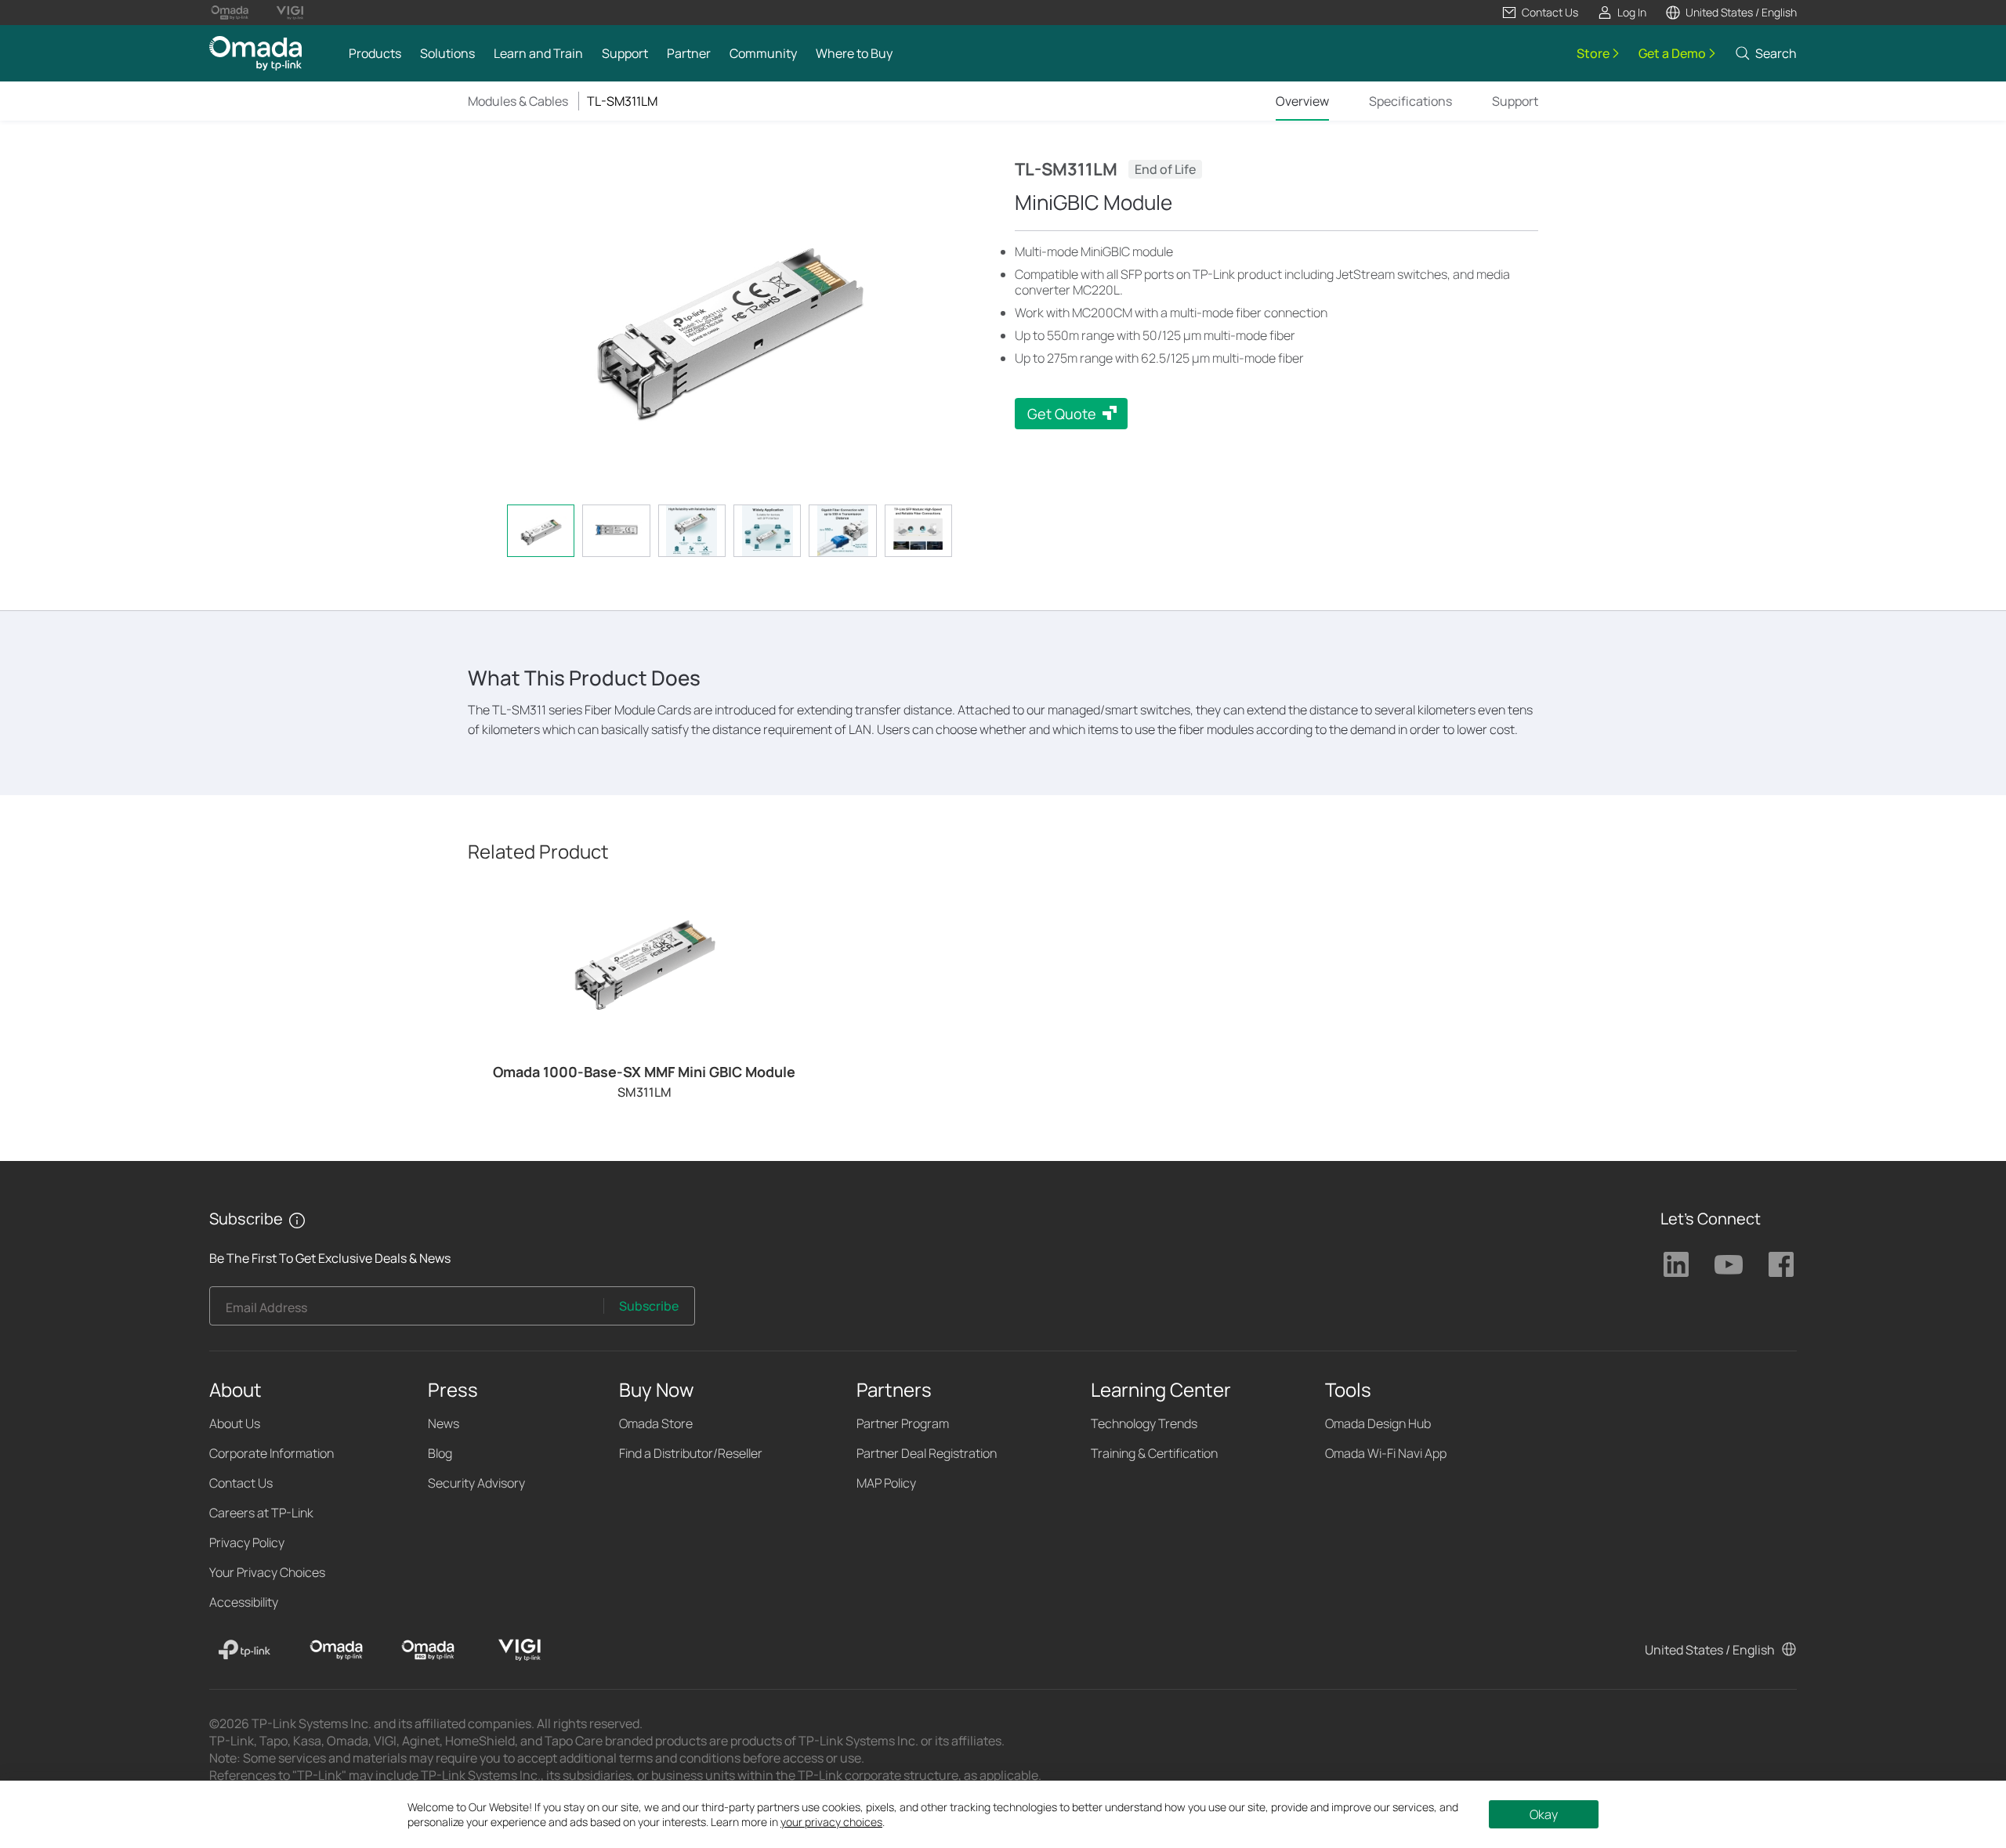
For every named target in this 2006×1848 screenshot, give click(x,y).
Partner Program (903, 1423)
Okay (1544, 1814)
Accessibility (244, 1602)
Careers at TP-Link (261, 1513)
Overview (1302, 101)
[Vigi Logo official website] (290, 13)
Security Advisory (476, 1483)
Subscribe (649, 1306)
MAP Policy (886, 1483)
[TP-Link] (244, 1650)
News (444, 1423)
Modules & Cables (518, 101)
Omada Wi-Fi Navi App (1386, 1453)
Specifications (1410, 101)
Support (1515, 101)
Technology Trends (1144, 1423)
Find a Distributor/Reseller (691, 1453)
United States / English (1710, 1650)
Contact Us (241, 1483)
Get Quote (1062, 414)
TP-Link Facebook (1781, 1264)
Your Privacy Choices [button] (267, 1572)
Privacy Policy (247, 1542)
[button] (1540, 13)
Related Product (538, 851)
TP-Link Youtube (1729, 1264)
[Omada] (336, 1650)
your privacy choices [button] (831, 1822)
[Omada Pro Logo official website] (230, 13)
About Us (235, 1423)
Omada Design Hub (1378, 1423)
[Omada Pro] (428, 1650)
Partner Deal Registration (927, 1453)
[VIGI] (520, 1650)
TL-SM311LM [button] (622, 101)
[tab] (541, 531)
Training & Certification (1154, 1453)
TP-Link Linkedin (1676, 1264)
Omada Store (656, 1423)
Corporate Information (272, 1453)
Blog (440, 1453)
